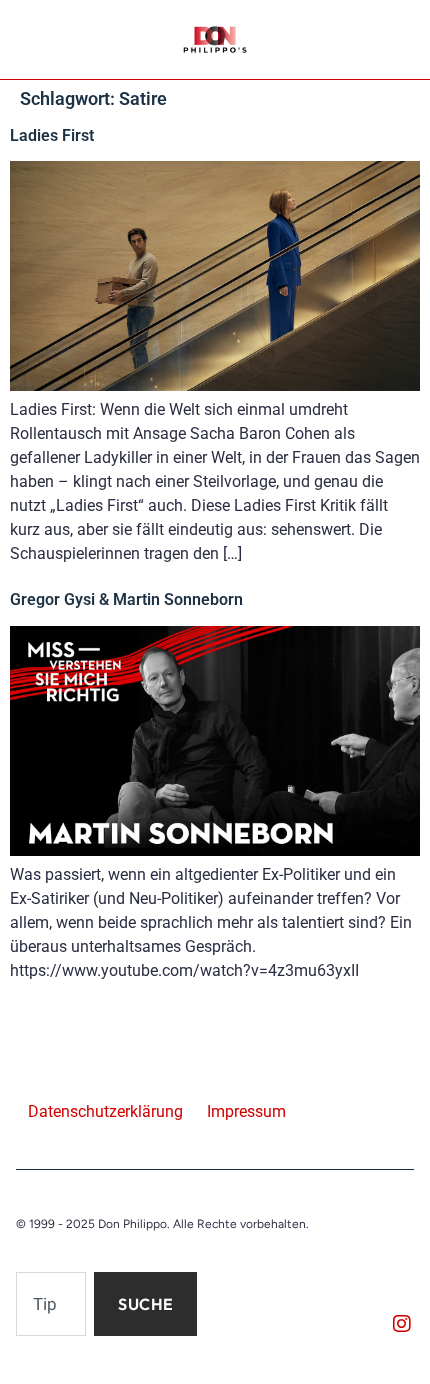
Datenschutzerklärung (105, 1111)
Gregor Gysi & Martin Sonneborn (126, 599)
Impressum (246, 1111)
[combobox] (51, 1304)
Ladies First (52, 135)
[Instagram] (402, 1324)
